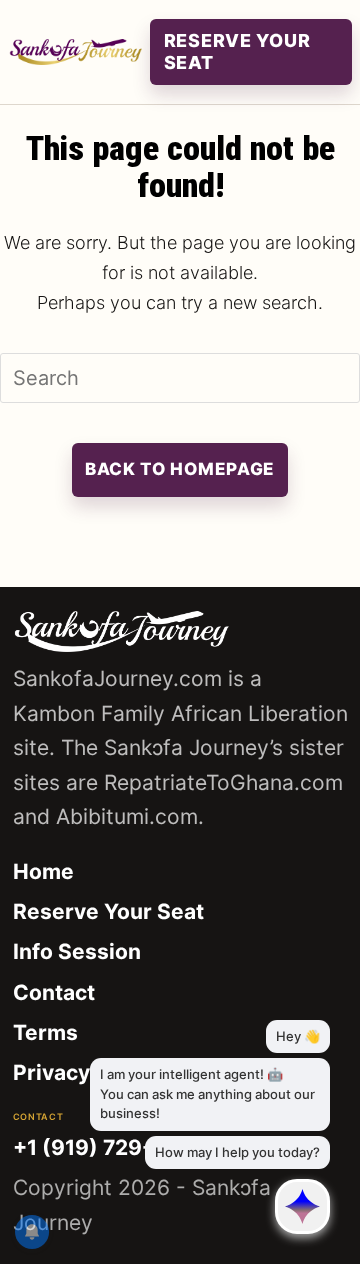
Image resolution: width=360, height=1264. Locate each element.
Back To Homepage (180, 469)
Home (43, 871)
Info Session (77, 951)
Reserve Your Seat (108, 911)
